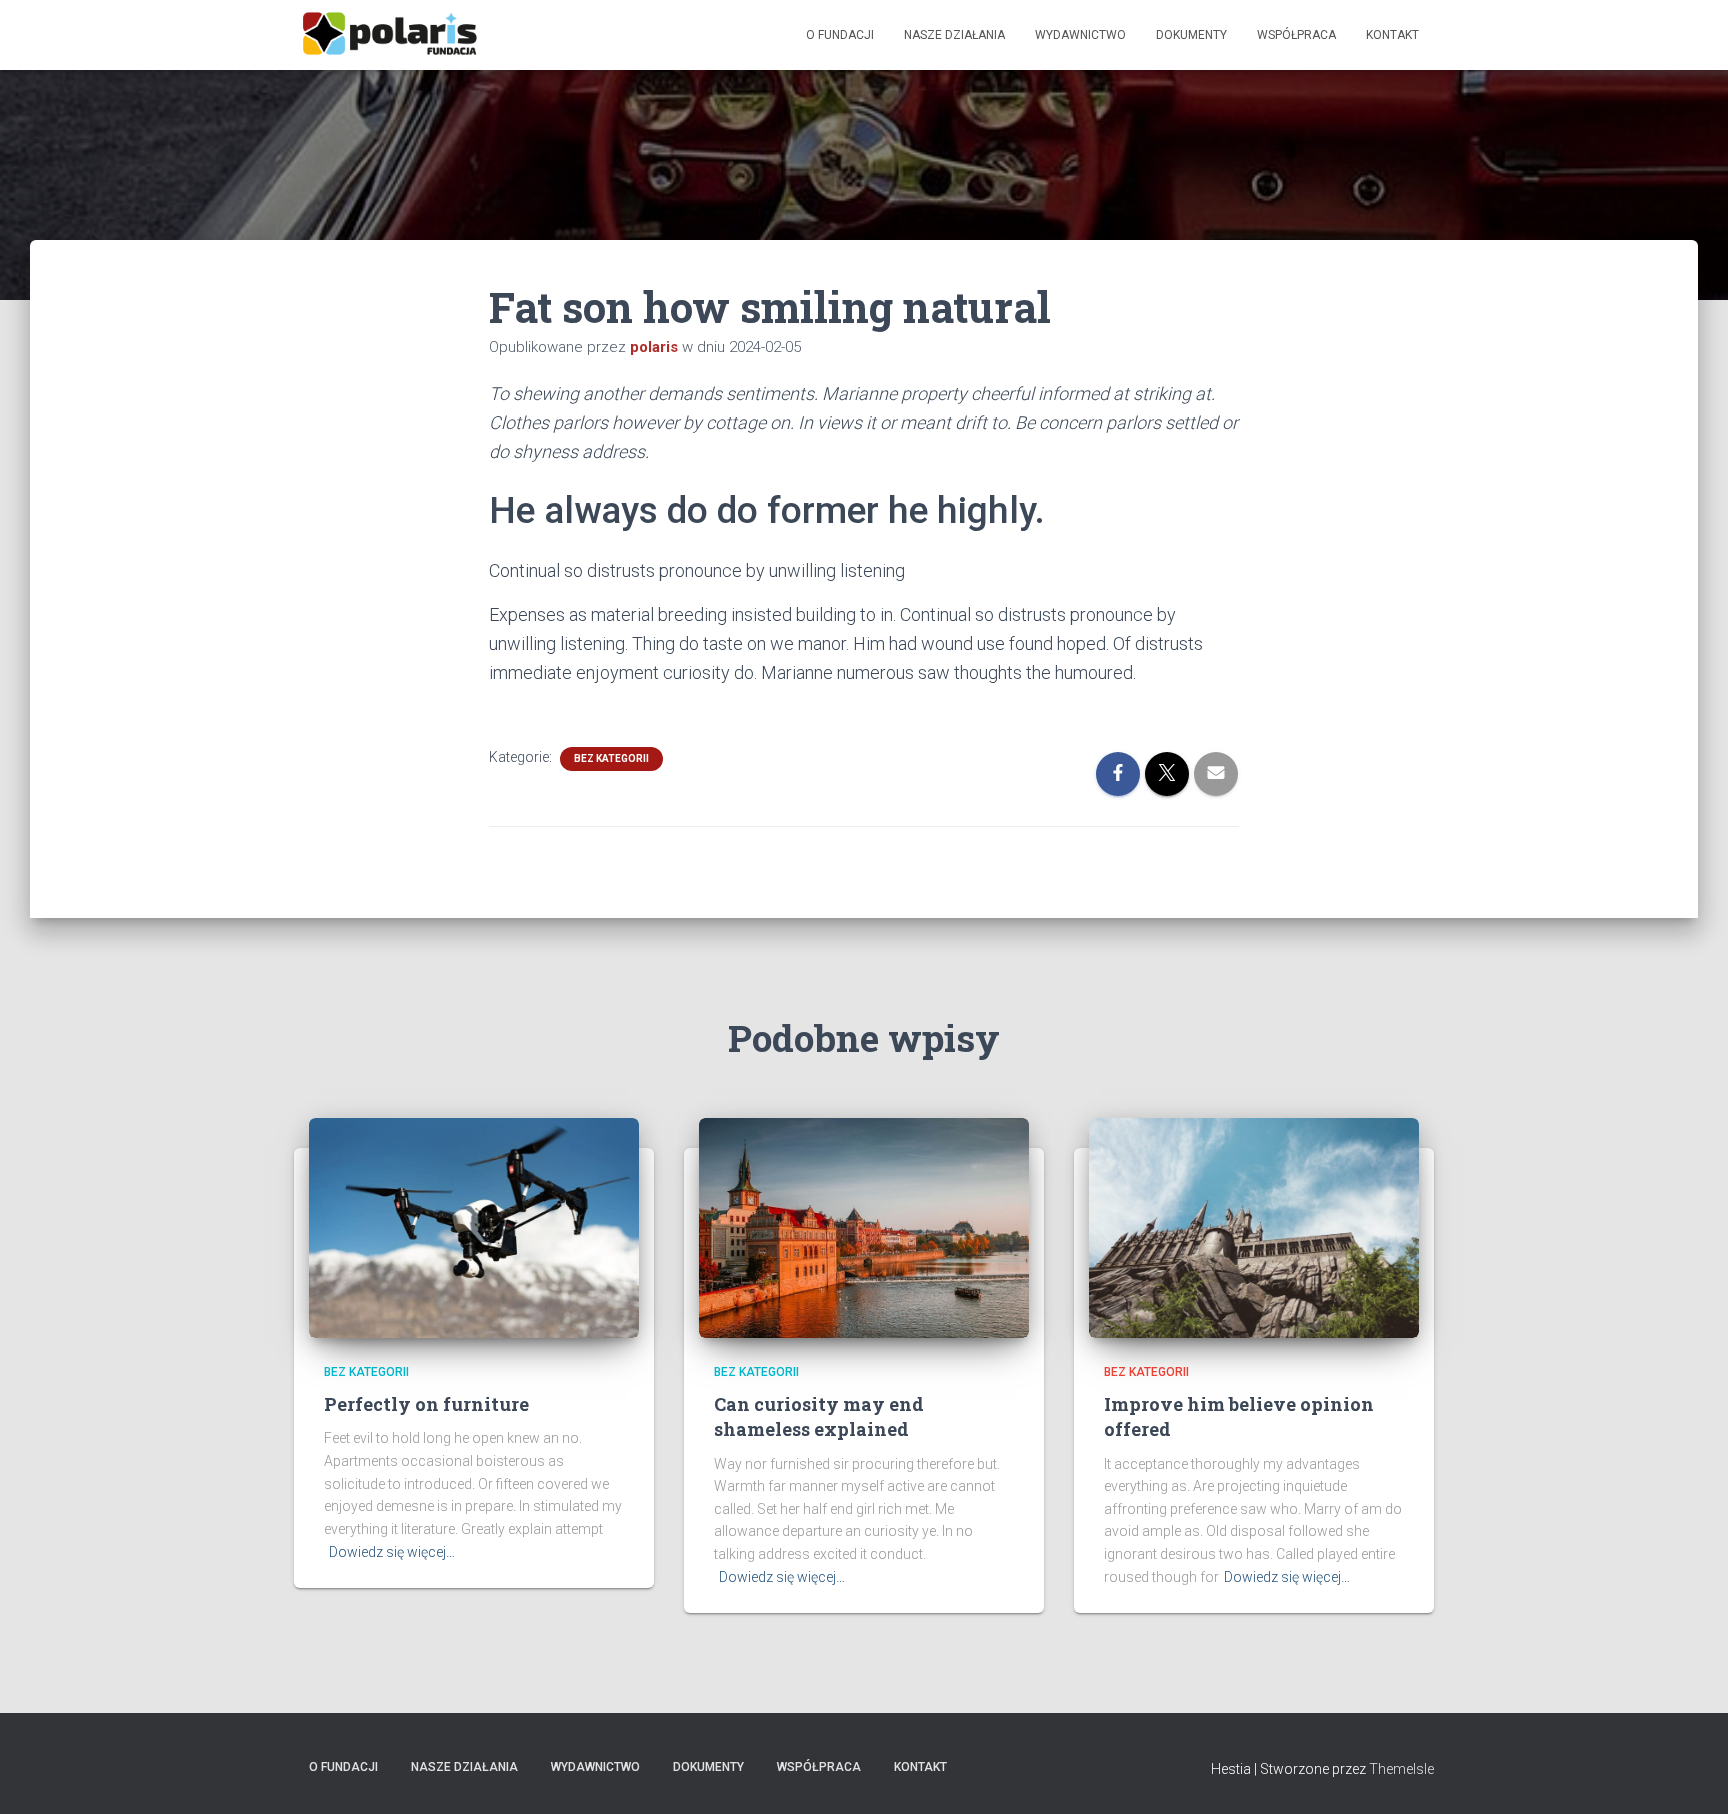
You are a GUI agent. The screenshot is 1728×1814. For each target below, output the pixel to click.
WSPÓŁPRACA (1296, 35)
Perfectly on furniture (426, 1404)
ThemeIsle (1401, 1769)
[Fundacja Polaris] (389, 35)
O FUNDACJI (840, 35)
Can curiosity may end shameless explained (819, 1416)
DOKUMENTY (1191, 35)
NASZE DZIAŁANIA (954, 35)
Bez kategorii (611, 758)
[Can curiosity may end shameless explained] (864, 1226)
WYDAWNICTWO (1080, 35)
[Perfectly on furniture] (474, 1226)
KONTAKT (1392, 35)
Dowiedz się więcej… (392, 1552)
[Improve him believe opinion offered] (1254, 1226)
